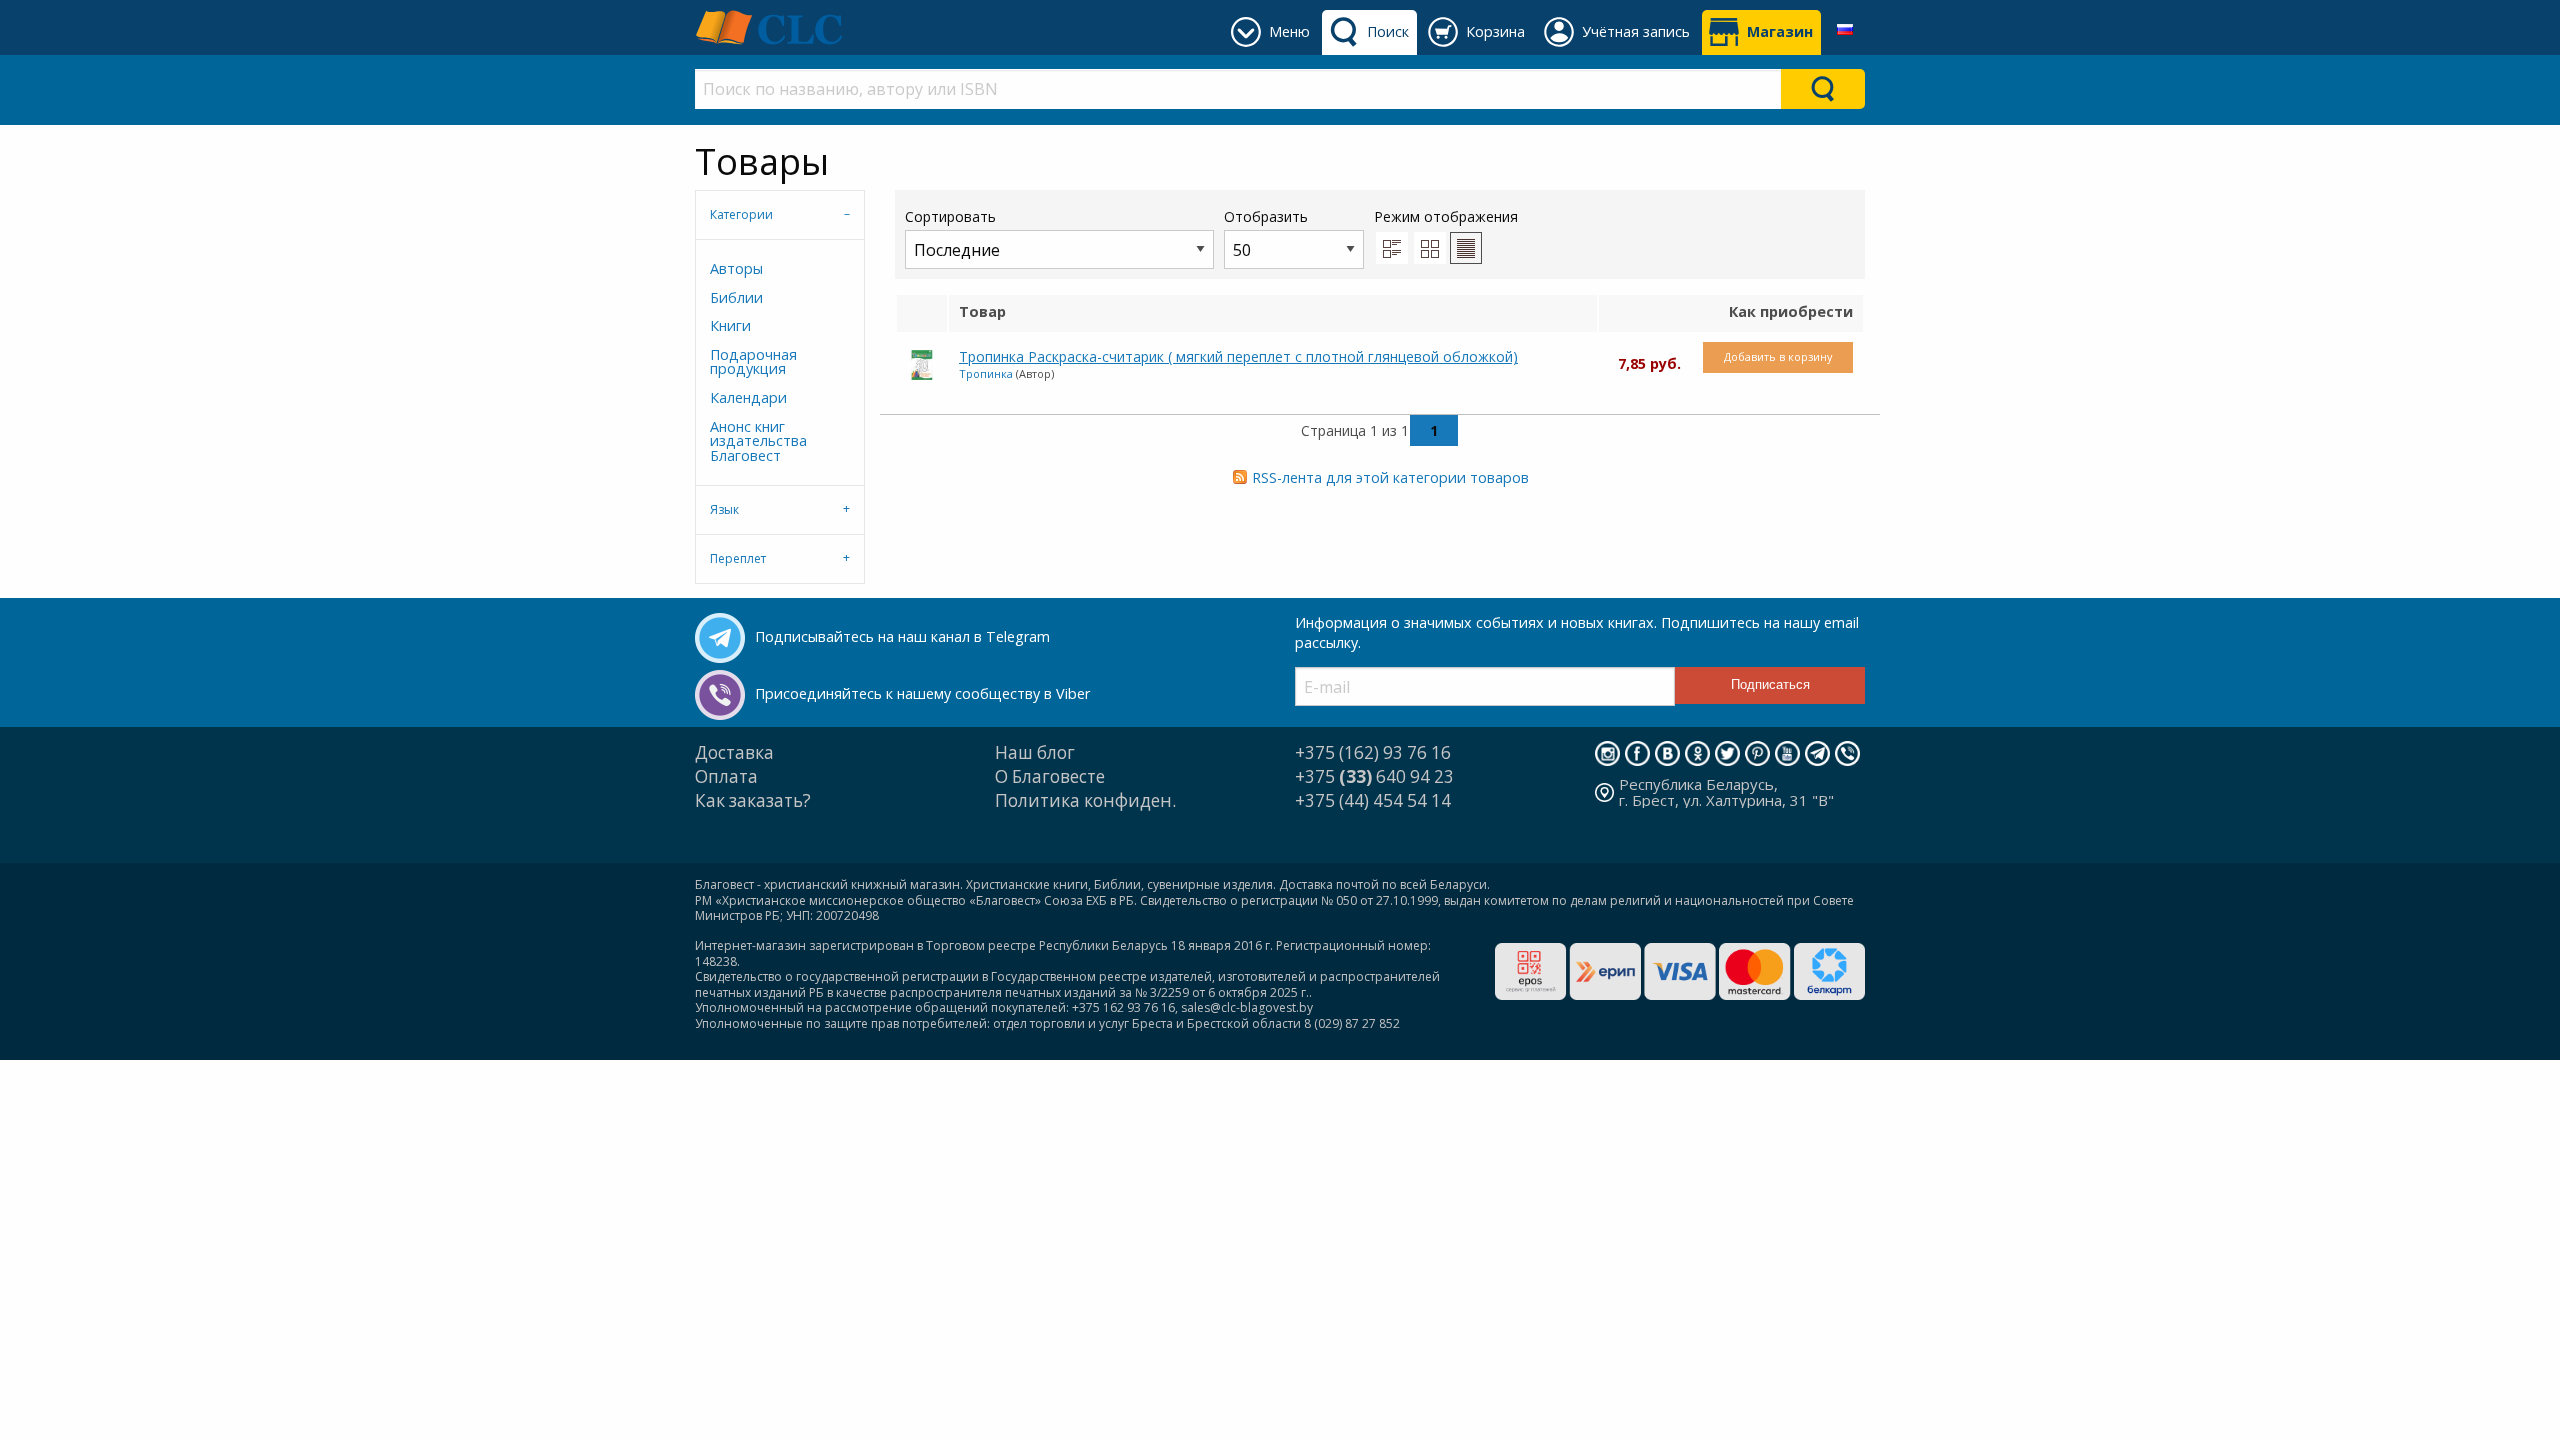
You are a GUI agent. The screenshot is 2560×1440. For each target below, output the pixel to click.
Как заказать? (753, 800)
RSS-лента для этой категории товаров (1390, 477)
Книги (730, 325)
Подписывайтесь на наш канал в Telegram (902, 636)
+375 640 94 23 (1374, 776)
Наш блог (1035, 752)
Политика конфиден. (1085, 800)
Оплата (726, 776)
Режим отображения (1446, 216)
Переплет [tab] (738, 558)
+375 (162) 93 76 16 (1373, 752)
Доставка (734, 752)
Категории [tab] (741, 214)
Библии (736, 297)
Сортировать (950, 216)
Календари (748, 397)
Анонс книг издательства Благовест (758, 441)
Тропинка (986, 373)
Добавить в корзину (1778, 356)
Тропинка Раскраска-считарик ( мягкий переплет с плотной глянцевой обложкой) (1238, 356)
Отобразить (1266, 216)
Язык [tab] (724, 509)
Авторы (736, 268)
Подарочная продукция (753, 361)
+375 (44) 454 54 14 (1373, 800)
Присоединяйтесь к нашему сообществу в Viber (922, 693)
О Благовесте (1050, 776)
